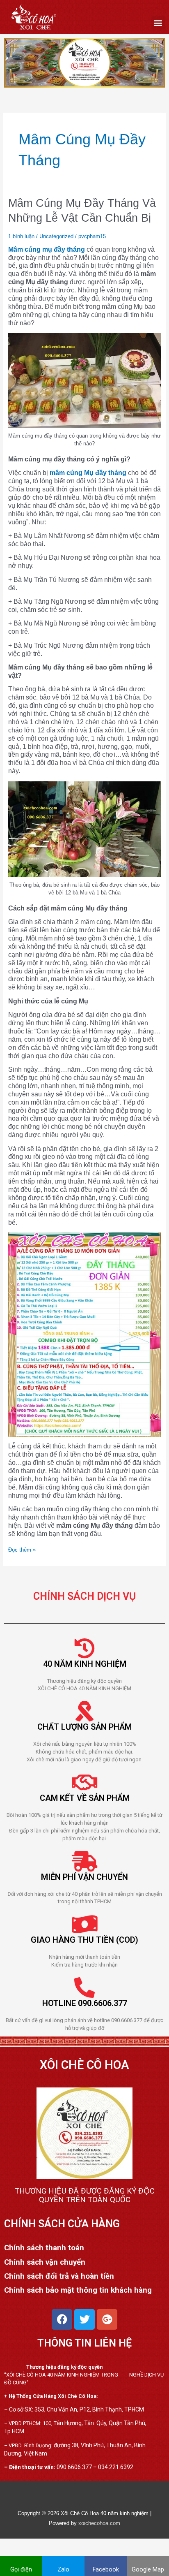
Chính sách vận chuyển (45, 2262)
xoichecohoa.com (99, 2523)
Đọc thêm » (22, 1550)
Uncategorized (56, 236)
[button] (158, 23)
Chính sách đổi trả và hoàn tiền (59, 2276)
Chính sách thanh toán (44, 2248)
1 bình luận (21, 236)
